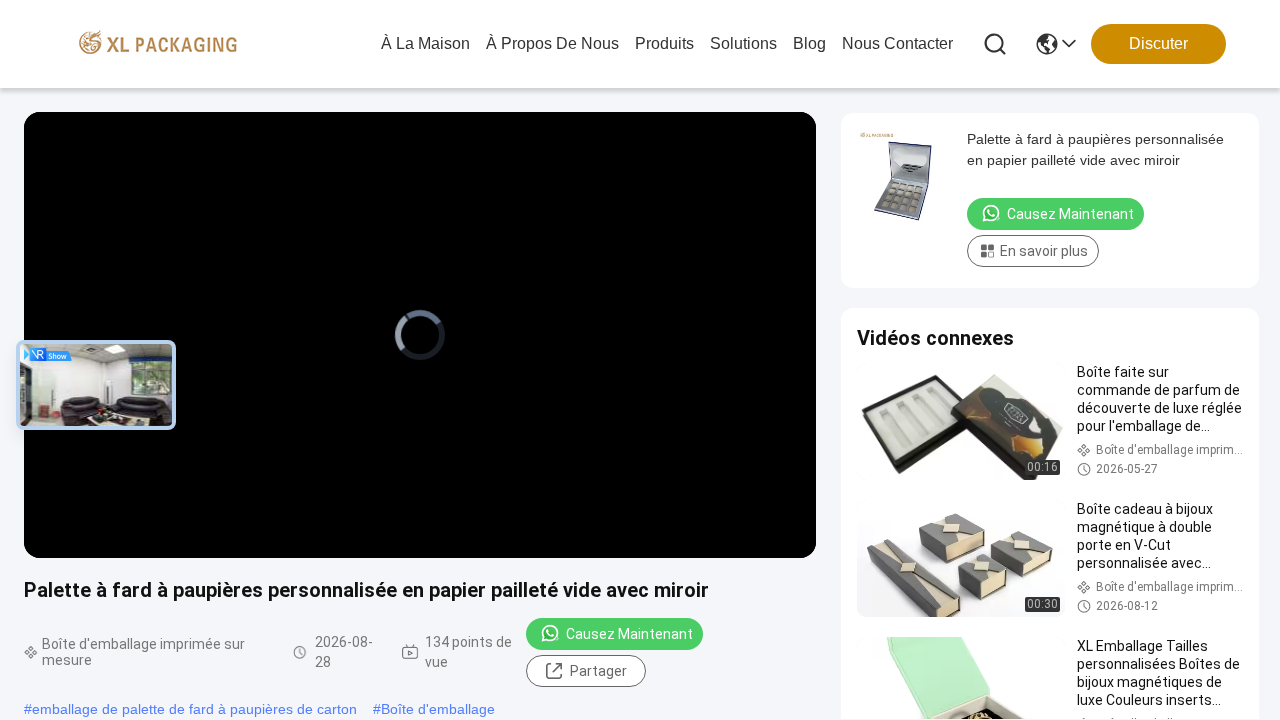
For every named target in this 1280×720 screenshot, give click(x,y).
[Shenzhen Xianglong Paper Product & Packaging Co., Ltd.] (158, 44)
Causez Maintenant (629, 634)
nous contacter (897, 43)
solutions (743, 43)
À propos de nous (552, 43)
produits (664, 43)
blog (809, 43)
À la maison (425, 43)
